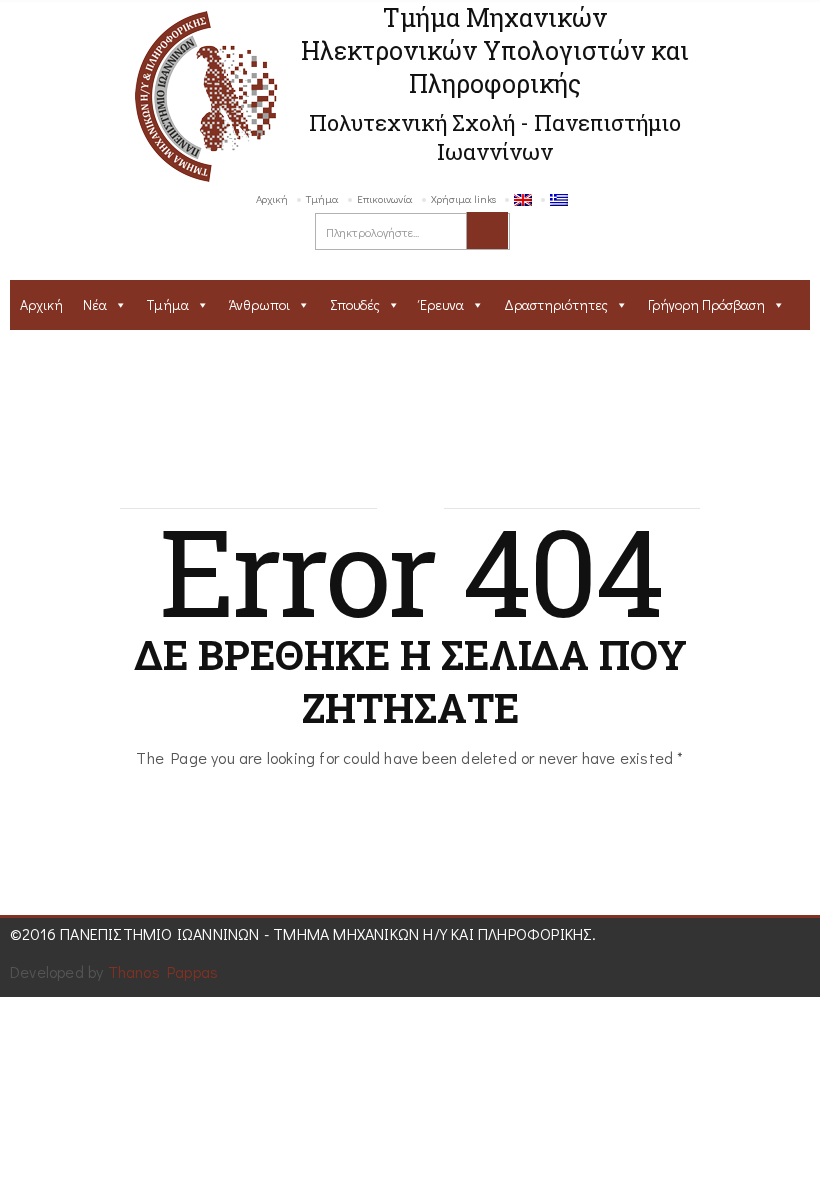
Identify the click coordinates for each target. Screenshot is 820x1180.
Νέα (95, 304)
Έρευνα (442, 304)
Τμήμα (322, 198)
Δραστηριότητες (556, 304)
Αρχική (272, 198)
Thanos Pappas (163, 971)
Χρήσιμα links (463, 198)
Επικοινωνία (385, 198)
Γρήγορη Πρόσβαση (706, 304)
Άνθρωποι (259, 304)
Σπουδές (355, 304)
